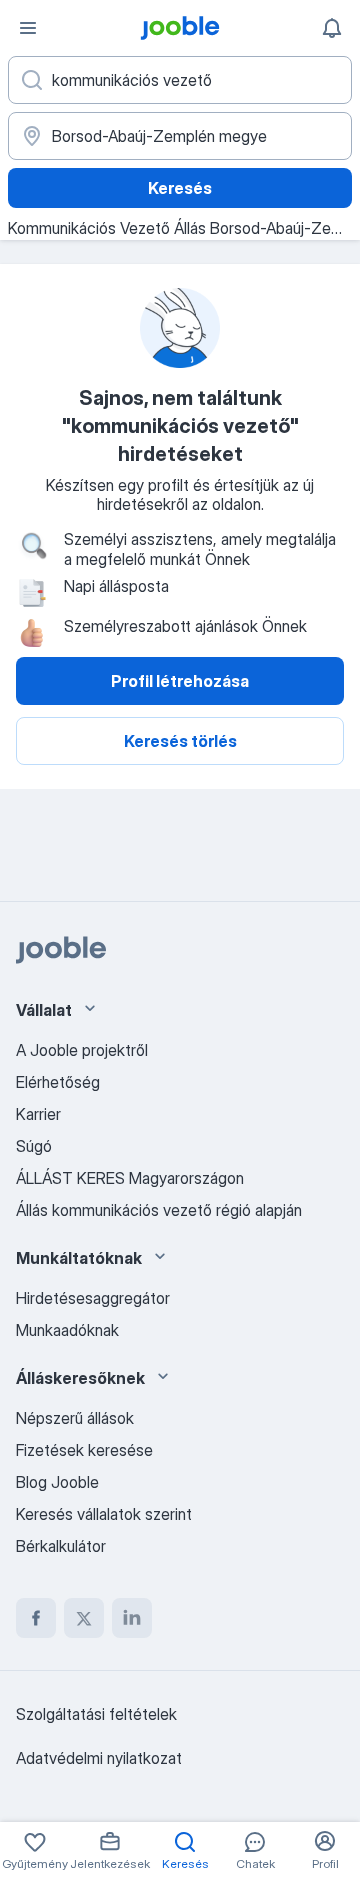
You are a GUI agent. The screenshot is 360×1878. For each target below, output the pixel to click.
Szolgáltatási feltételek (96, 1714)
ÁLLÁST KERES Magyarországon (130, 1178)
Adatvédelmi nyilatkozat (99, 1758)
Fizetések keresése (84, 1450)
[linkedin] (132, 1618)
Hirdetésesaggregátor (93, 1298)
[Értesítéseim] (332, 28)
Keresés (180, 188)
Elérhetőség (58, 1082)
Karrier (38, 1114)
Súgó (34, 1146)
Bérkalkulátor (61, 1546)
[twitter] (84, 1618)
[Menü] (28, 28)
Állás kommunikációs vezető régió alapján (159, 1210)
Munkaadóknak (67, 1330)
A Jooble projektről (82, 1050)
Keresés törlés (180, 741)
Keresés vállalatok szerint (104, 1514)
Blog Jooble (57, 1482)
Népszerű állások (75, 1418)
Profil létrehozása (180, 681)
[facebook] (36, 1618)
